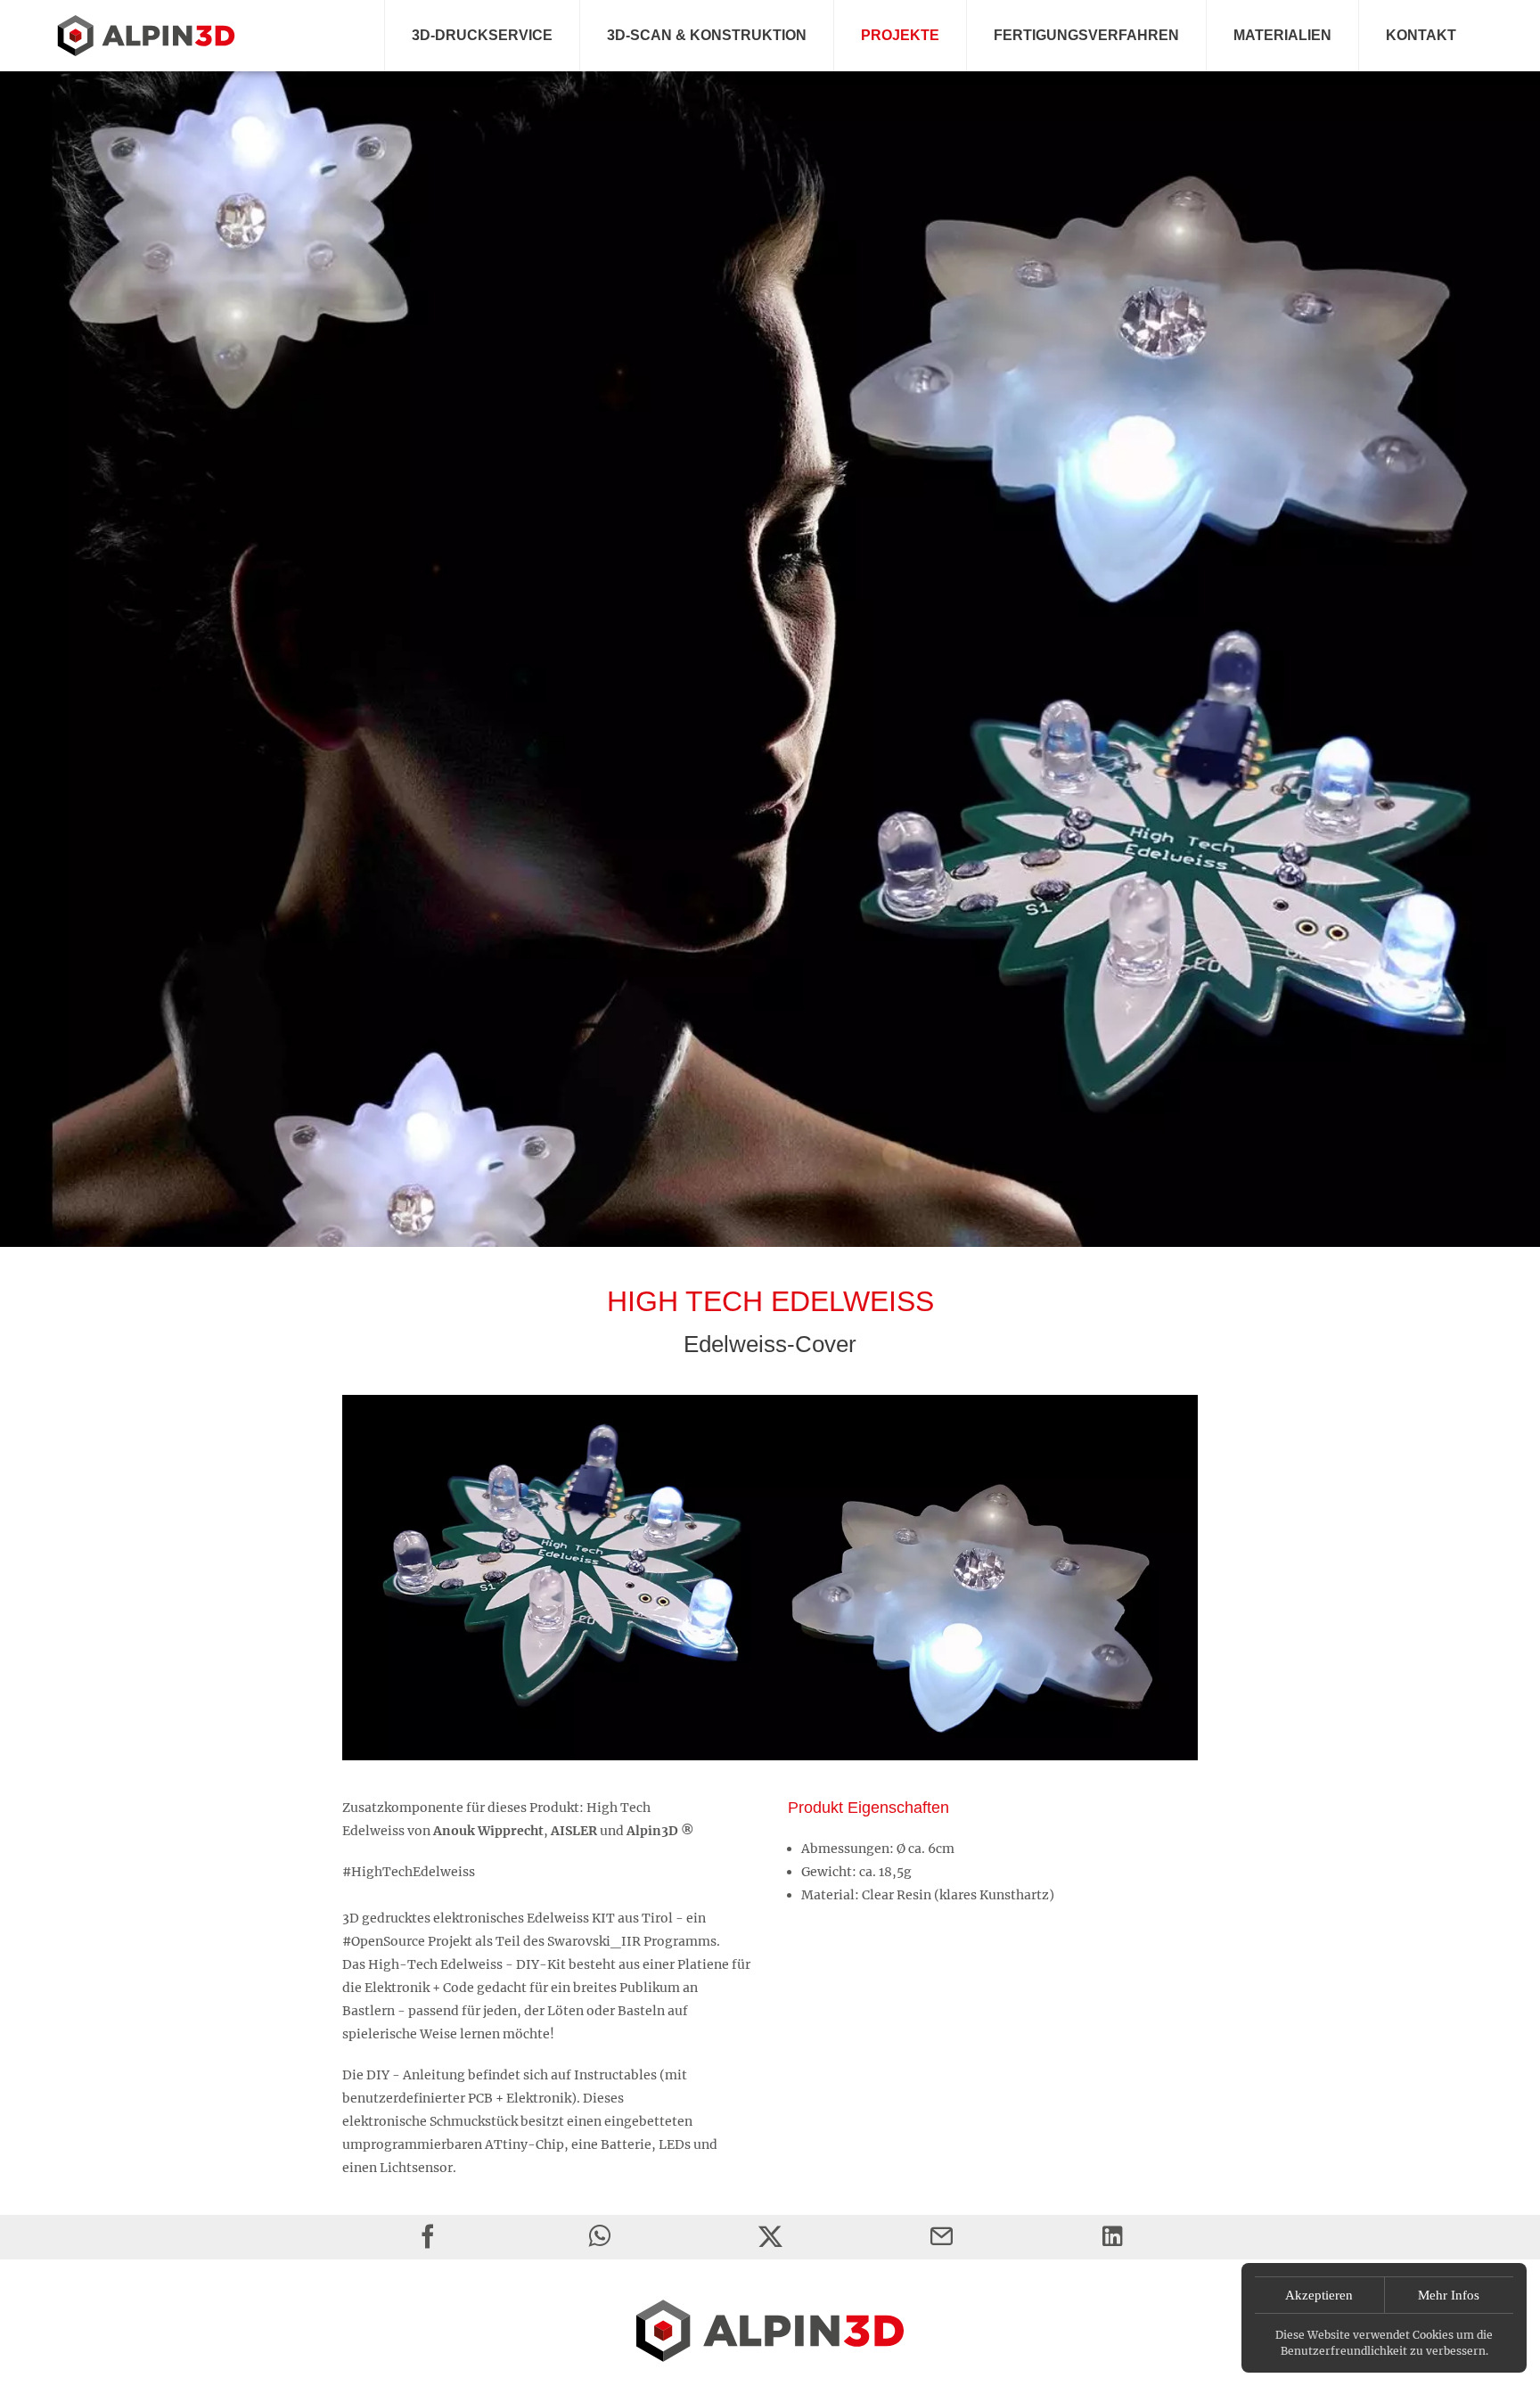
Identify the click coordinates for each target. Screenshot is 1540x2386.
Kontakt (1421, 35)
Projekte (900, 35)
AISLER (574, 1831)
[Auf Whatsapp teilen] (599, 2237)
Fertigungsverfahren (1086, 35)
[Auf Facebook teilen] (428, 2237)
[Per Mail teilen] (942, 2237)
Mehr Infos (1449, 2295)
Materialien (1282, 35)
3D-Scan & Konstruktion (707, 35)
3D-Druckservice (482, 35)
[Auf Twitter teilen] (770, 2237)
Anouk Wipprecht (488, 1831)
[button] (770, 650)
